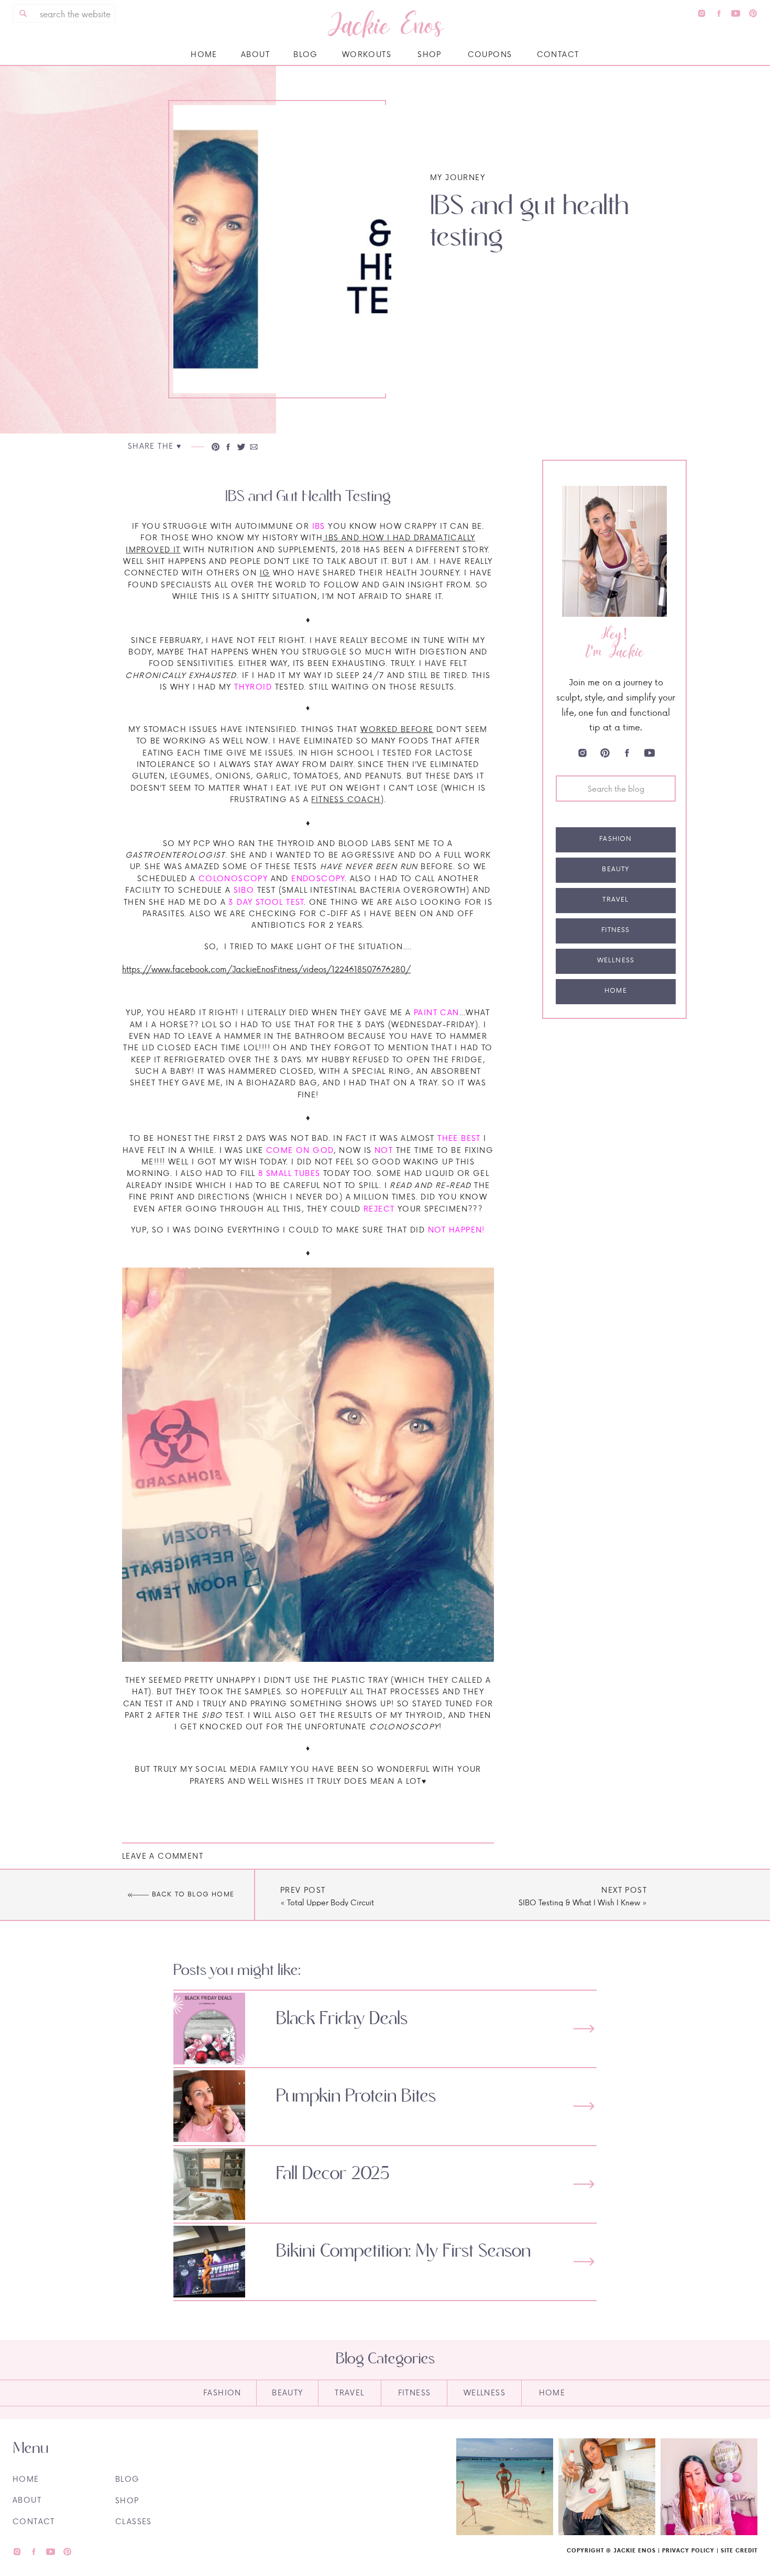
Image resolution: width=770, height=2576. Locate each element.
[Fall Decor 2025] (584, 2184)
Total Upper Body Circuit (331, 1902)
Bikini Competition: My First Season (403, 2251)
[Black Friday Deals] (584, 2029)
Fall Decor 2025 (333, 2174)
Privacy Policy (688, 2550)
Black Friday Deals (342, 2019)
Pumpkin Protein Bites (356, 2096)
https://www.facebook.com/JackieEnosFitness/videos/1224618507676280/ (266, 969)
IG (265, 573)
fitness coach (346, 799)
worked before (397, 729)
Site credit (739, 2550)
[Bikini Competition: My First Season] (584, 2262)
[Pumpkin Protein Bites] (584, 2106)
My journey (458, 177)
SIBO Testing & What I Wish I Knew (579, 1902)
